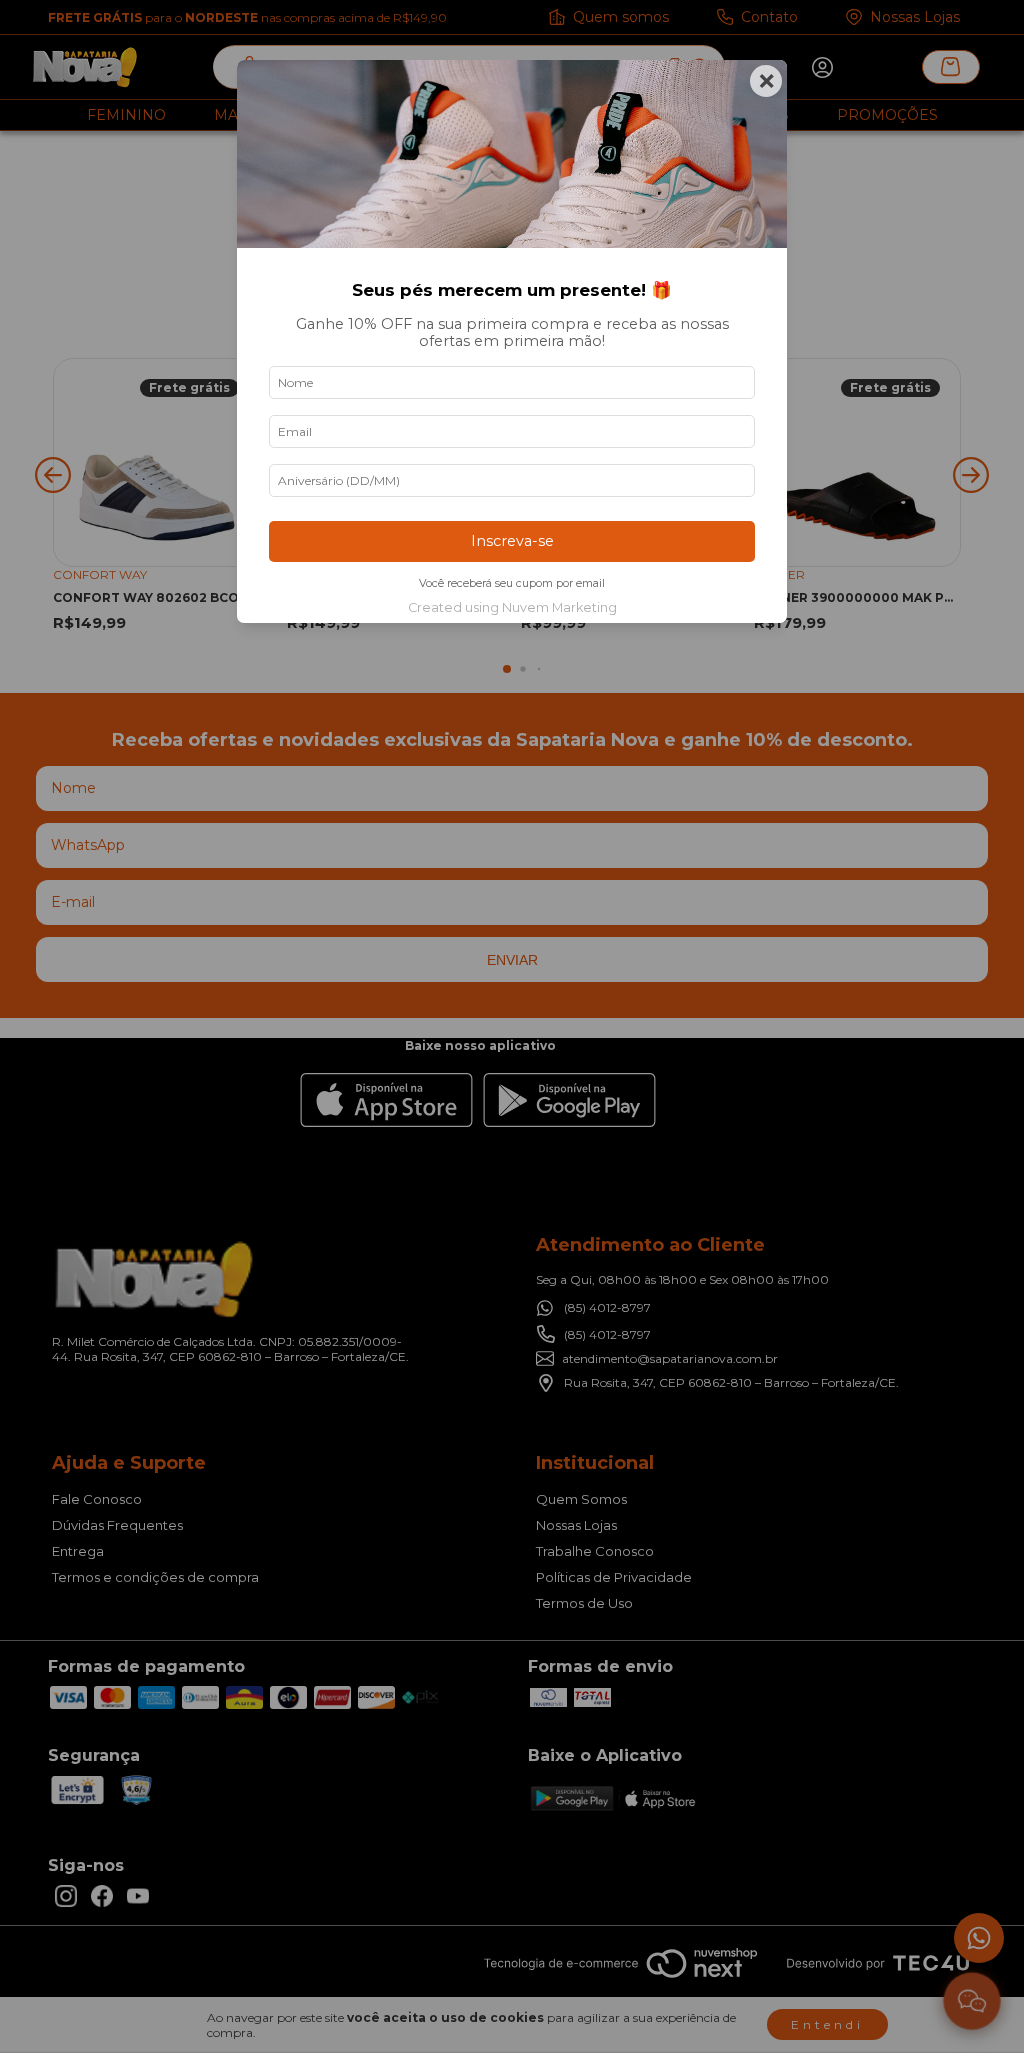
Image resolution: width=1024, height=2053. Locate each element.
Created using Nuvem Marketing (512, 607)
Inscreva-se (512, 541)
